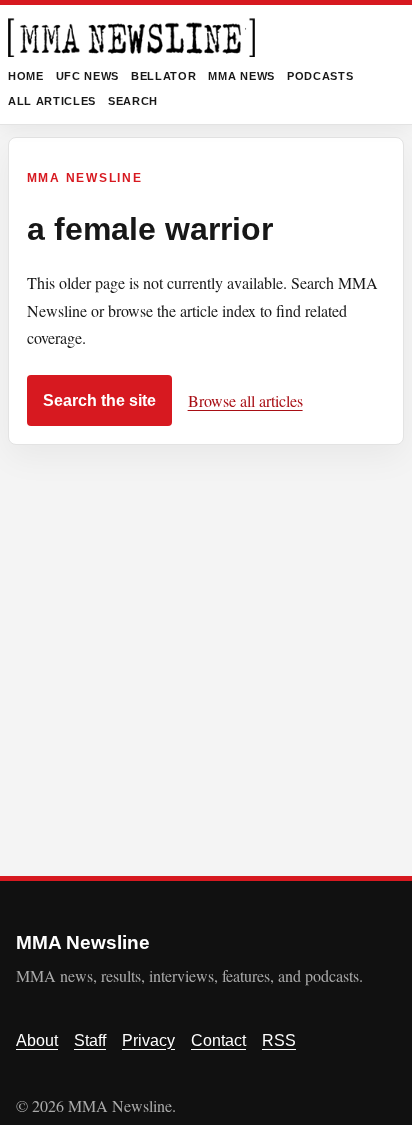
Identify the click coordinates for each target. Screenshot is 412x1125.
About (37, 1040)
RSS (279, 1040)
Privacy (148, 1040)
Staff (90, 1040)
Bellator (163, 76)
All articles (52, 101)
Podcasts (320, 76)
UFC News (87, 76)
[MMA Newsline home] (131, 37)
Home (26, 76)
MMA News (241, 76)
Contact (218, 1040)
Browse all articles (245, 400)
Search (133, 101)
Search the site (99, 400)
